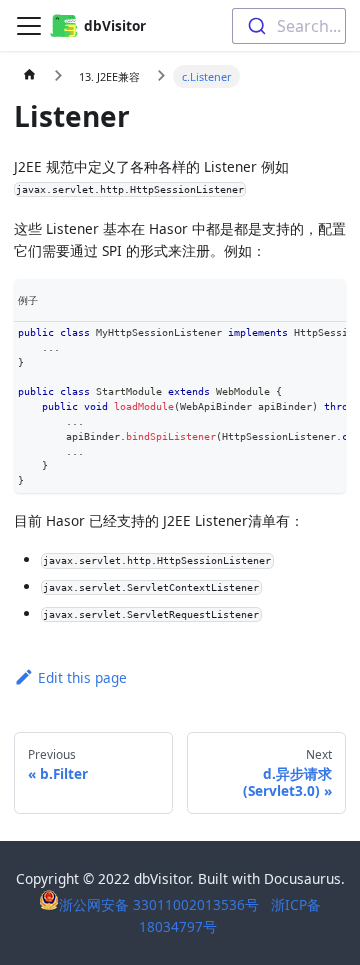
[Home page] (30, 77)
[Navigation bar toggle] (29, 26)
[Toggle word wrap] (298, 338)
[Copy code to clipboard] (330, 338)
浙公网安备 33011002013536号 (161, 904)
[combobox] (289, 26)
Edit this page (82, 677)
